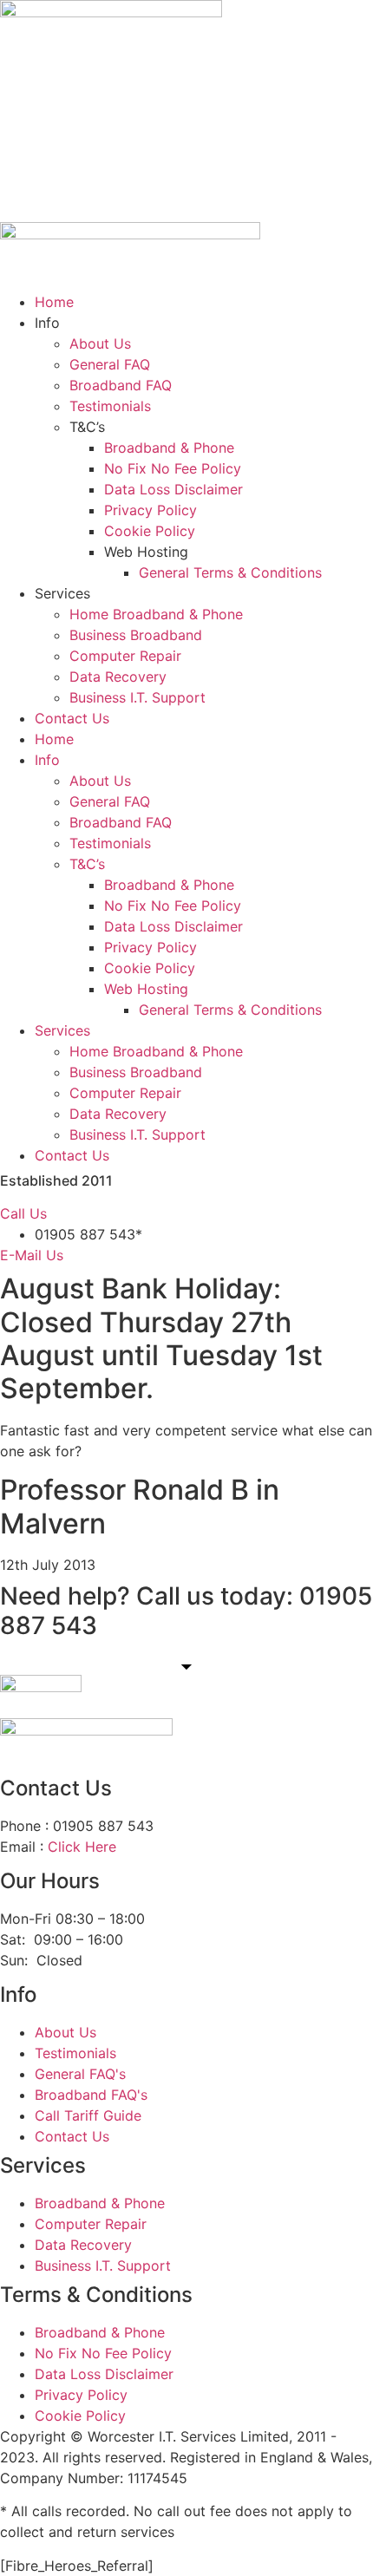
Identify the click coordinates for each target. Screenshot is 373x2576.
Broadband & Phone (169, 448)
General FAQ (110, 364)
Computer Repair (125, 656)
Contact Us (72, 718)
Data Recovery (118, 677)
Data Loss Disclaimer (173, 489)
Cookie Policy (150, 531)
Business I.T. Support (137, 697)
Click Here (82, 1847)
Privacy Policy (151, 510)
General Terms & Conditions (230, 572)
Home (54, 302)
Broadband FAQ (121, 385)
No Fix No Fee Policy (173, 468)
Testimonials (110, 406)
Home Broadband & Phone (156, 614)
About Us (100, 343)
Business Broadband (136, 635)
